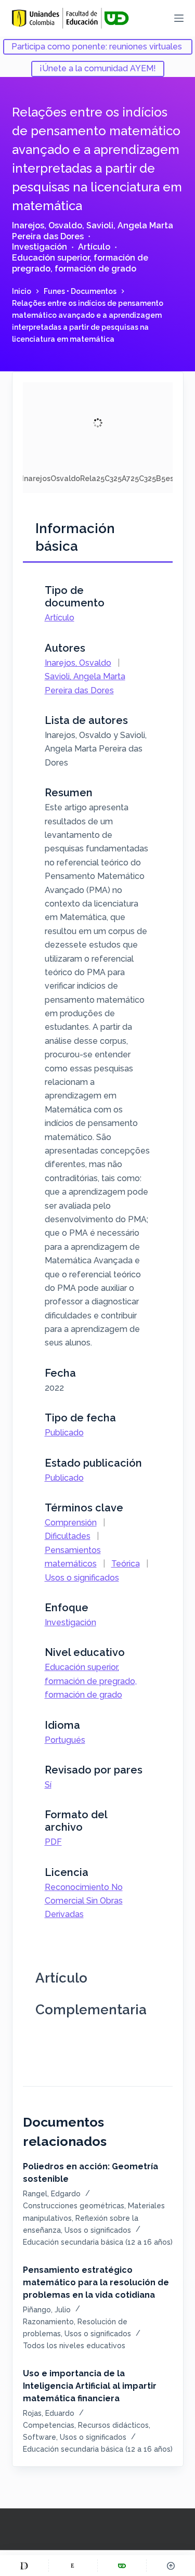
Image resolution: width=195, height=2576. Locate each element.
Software (40, 2437)
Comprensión (71, 1523)
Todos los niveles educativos (74, 2346)
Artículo (94, 247)
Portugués (65, 1740)
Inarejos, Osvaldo (47, 225)
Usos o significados (82, 1578)
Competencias (49, 2425)
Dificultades (68, 1536)
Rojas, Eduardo (49, 2413)
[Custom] (24, 2566)
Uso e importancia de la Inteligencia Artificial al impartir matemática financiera (90, 2386)
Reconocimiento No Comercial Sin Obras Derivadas (84, 1901)
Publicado (64, 1433)
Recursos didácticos (113, 2425)
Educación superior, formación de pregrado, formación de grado (80, 263)
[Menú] (179, 18)
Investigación (40, 247)
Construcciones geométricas (74, 2206)
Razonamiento (48, 2322)
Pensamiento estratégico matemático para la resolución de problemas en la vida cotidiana (96, 2282)
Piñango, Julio (47, 2310)
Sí (48, 1785)
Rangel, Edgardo (52, 2194)
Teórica (126, 1564)
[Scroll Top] (171, 2566)
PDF (53, 1842)
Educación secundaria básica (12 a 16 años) (98, 2242)
